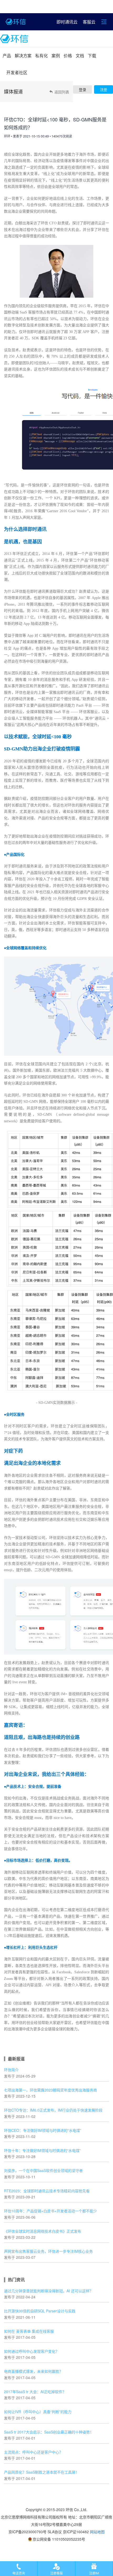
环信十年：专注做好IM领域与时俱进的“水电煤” (42, 2150)
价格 (68, 56)
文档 (80, 56)
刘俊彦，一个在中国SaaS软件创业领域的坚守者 (43, 2170)
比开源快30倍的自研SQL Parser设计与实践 (40, 2311)
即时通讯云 (67, 22)
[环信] (14, 39)
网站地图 (97, 2532)
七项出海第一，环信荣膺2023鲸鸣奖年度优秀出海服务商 (50, 2090)
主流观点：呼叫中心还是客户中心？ (33, 2452)
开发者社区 (17, 72)
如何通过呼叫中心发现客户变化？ (32, 2351)
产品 (7, 56)
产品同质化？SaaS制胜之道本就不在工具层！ (42, 2472)
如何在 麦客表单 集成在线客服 (29, 2331)
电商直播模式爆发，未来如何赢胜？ (33, 2371)
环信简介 (11, 2070)
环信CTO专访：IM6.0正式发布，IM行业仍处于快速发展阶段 (53, 2110)
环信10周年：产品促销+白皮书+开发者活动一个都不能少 (50, 2211)
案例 (56, 56)
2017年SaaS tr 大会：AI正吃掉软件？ (35, 2392)
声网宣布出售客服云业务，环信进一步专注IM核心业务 (48, 2251)
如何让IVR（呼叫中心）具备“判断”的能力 (38, 2412)
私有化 (42, 56)
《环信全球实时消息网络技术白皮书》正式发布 (43, 2231)
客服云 (89, 22)
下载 (92, 56)
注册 (104, 89)
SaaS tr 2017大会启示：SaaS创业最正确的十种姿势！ (49, 2432)
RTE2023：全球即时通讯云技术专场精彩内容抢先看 (47, 2191)
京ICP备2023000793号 (27, 2532)
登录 (83, 89)
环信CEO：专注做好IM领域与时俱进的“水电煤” (43, 2130)
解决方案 (23, 56)
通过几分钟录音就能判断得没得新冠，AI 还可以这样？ (48, 2291)
